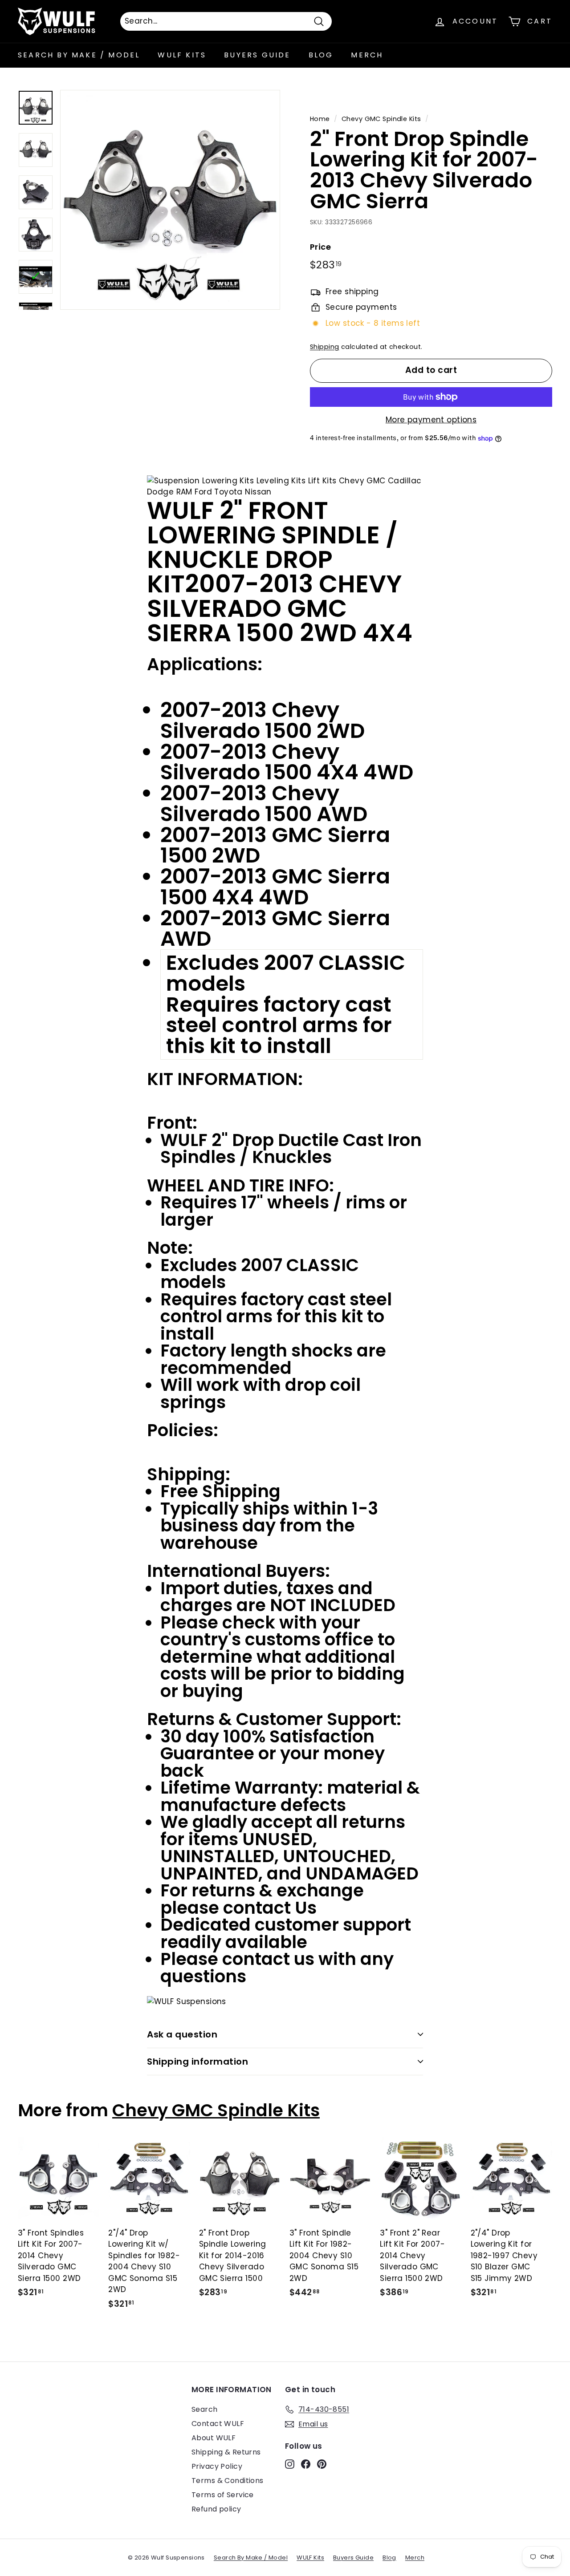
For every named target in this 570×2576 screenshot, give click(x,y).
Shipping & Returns (226, 2452)
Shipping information (197, 2062)
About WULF (214, 2438)
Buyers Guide (257, 55)
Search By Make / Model (79, 55)
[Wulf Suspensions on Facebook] (306, 2464)
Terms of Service (223, 2495)
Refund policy (216, 2509)
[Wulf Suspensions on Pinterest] (322, 2464)
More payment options (431, 420)
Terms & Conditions (228, 2481)
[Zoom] (170, 200)
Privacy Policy (217, 2466)
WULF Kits (182, 55)
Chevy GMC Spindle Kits (381, 119)
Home (320, 119)
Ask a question (182, 2034)
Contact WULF (218, 2424)
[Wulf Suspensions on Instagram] (290, 2464)
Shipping (324, 347)
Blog (321, 55)
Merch (367, 55)
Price (320, 247)
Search (205, 2409)
